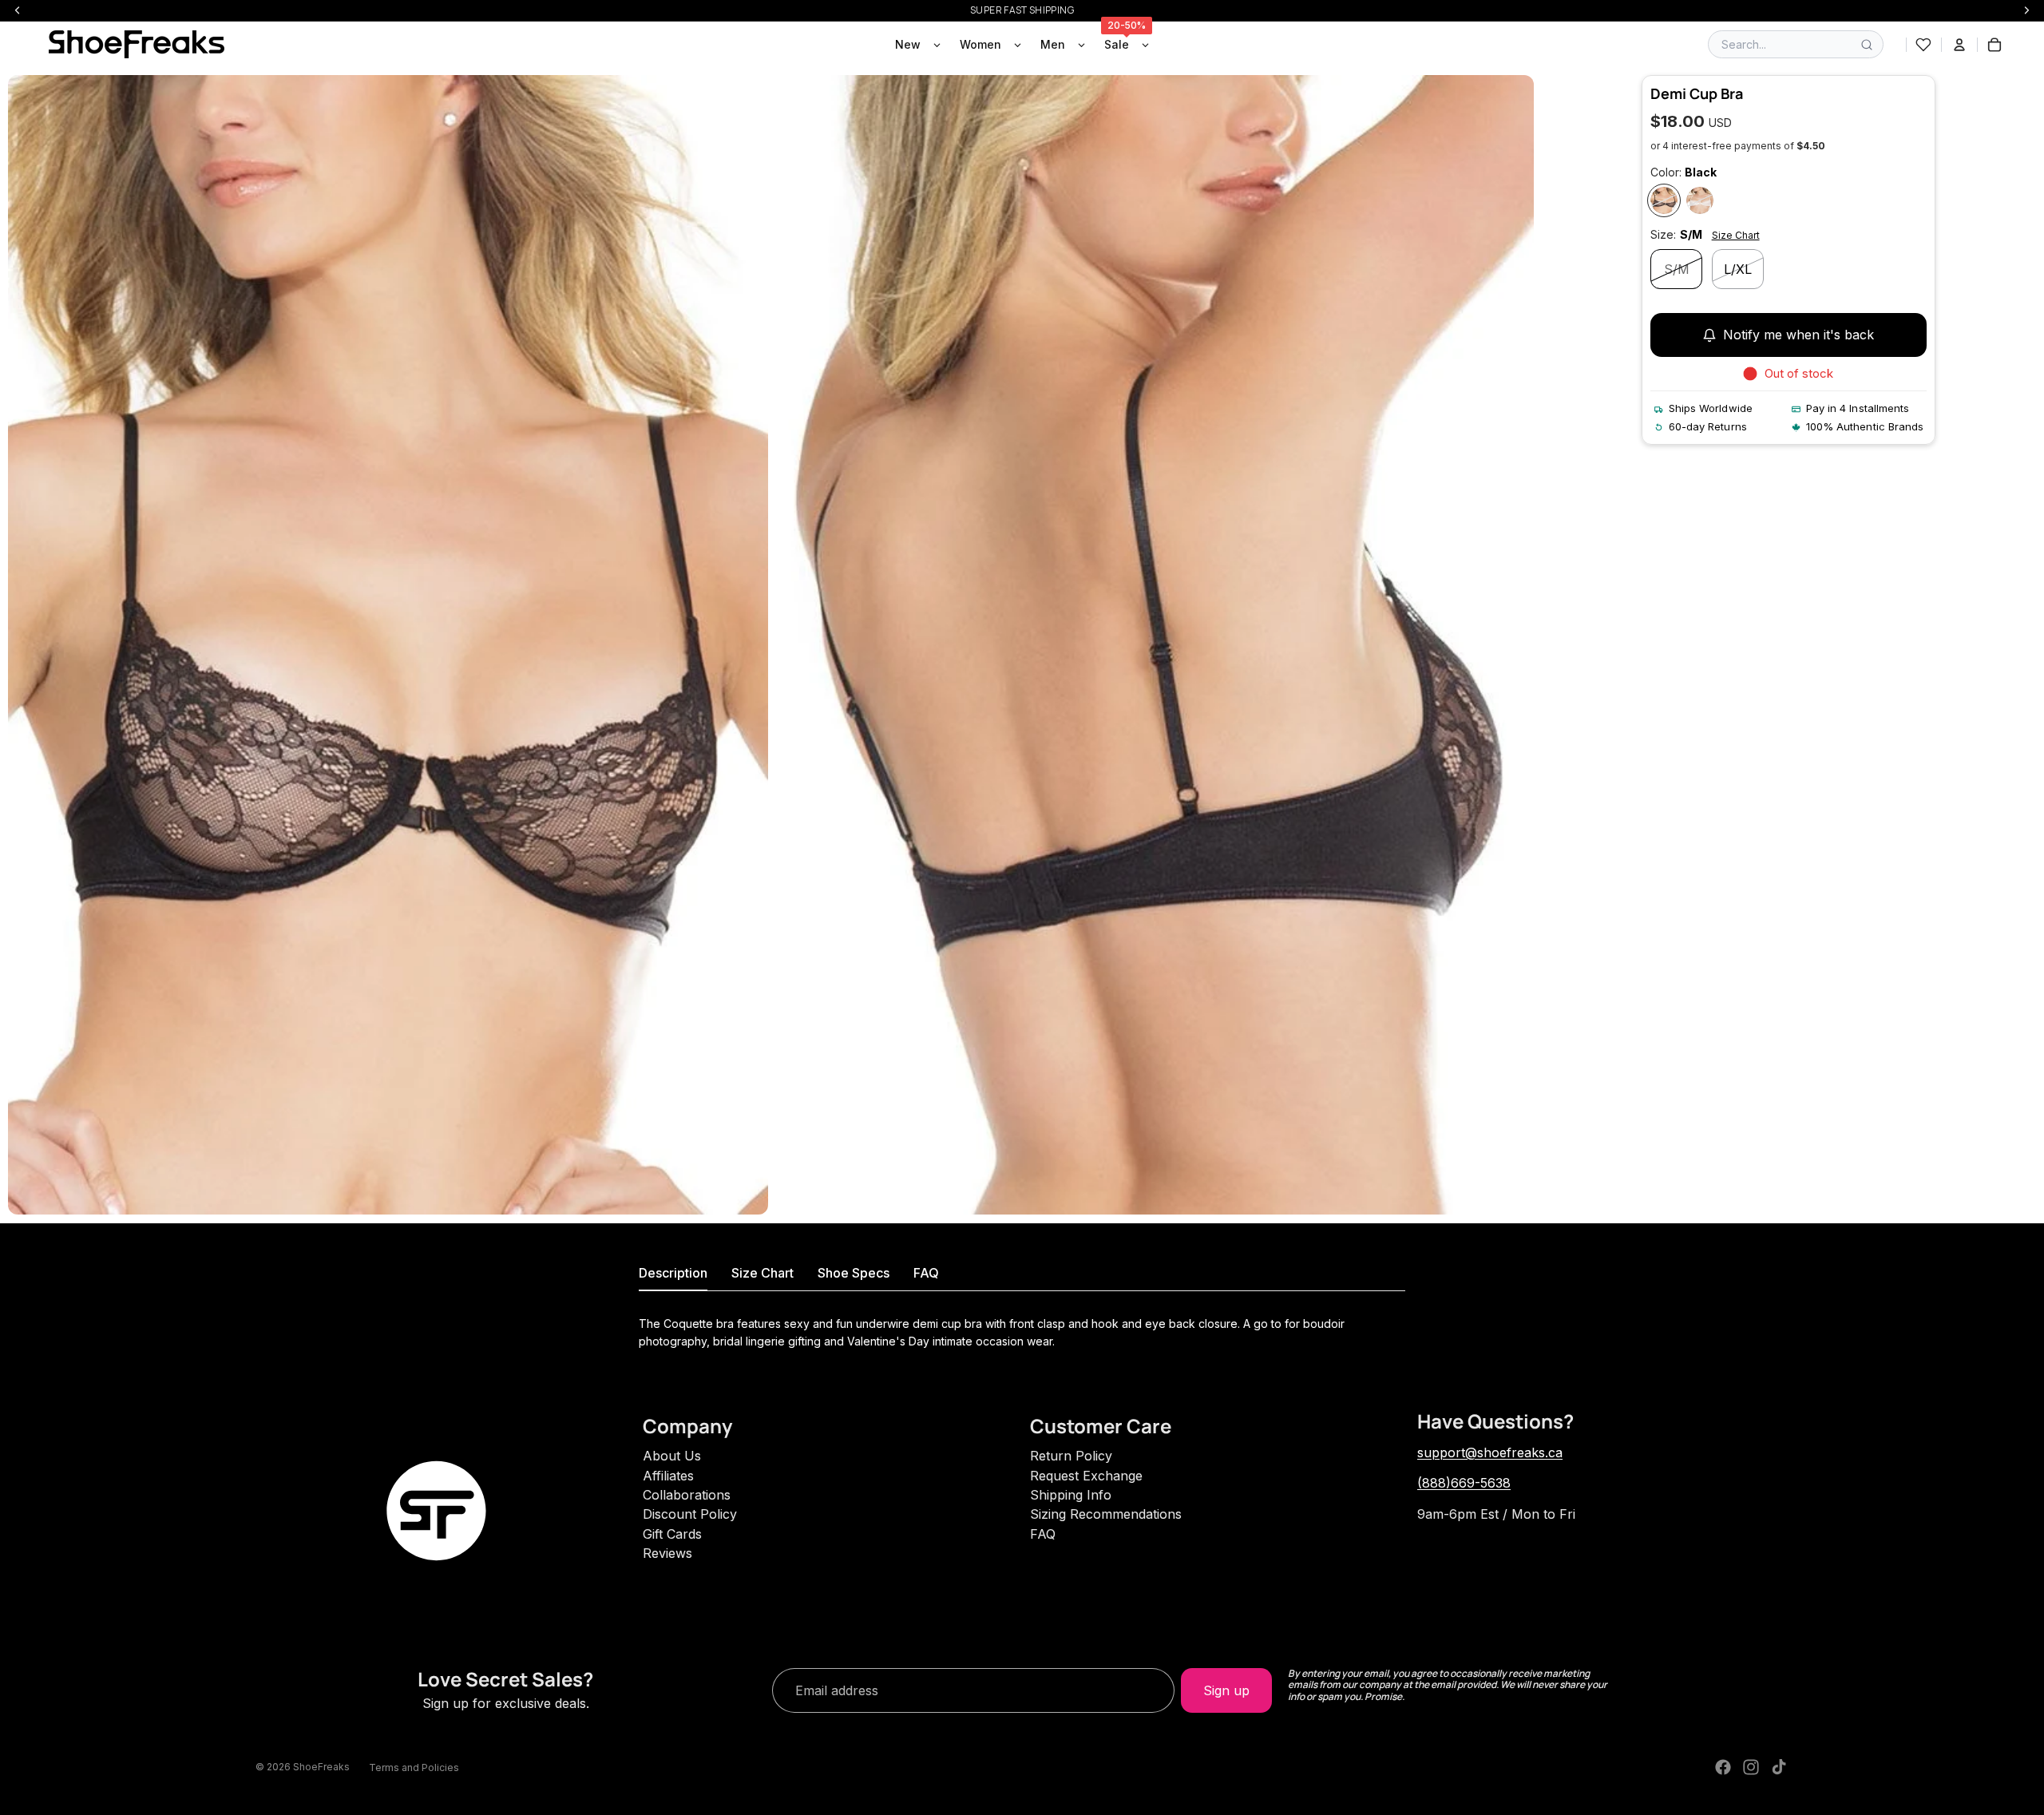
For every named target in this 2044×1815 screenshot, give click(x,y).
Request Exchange (1086, 1476)
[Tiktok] (1779, 1767)
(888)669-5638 (1464, 1483)
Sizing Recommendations (1106, 1514)
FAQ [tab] (926, 1273)
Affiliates (668, 1476)
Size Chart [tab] (763, 1273)
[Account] (1959, 45)
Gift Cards (672, 1534)
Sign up (1226, 1690)
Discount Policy (690, 1514)
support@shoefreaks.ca (1490, 1452)
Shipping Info (1071, 1495)
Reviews (667, 1553)
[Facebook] (1723, 1767)
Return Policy (1071, 1456)
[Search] (1867, 45)
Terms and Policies (414, 1767)
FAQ (1043, 1534)
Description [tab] (673, 1273)
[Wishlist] (1923, 45)
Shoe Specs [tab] (854, 1273)
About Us (672, 1456)
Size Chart (1736, 235)
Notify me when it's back (1798, 335)
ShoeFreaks (321, 1767)
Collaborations (687, 1495)
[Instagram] (1751, 1767)
